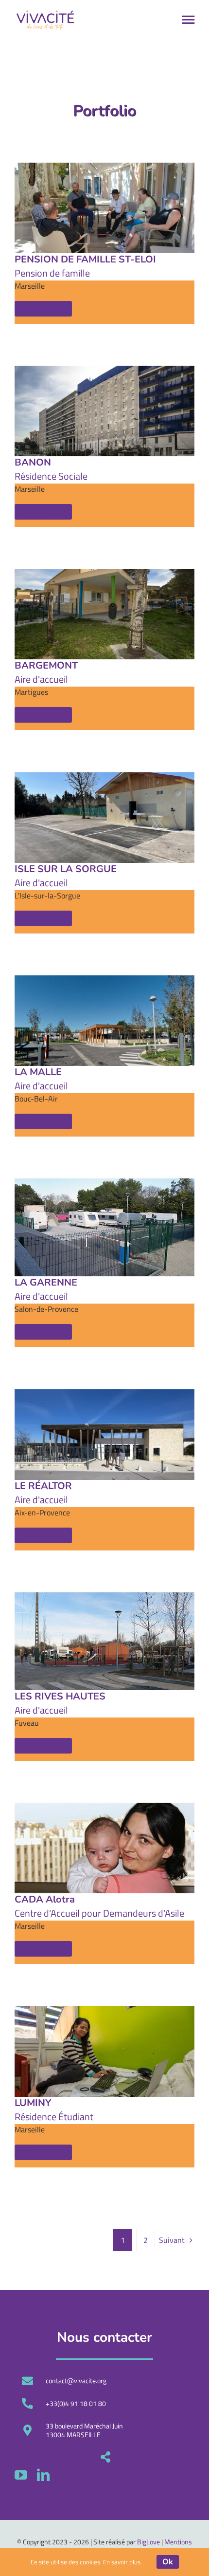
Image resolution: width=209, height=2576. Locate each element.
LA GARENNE (46, 1282)
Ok (168, 2562)
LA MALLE (38, 1072)
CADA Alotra (45, 1899)
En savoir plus (43, 309)
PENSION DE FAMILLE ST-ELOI (85, 259)
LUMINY (33, 2103)
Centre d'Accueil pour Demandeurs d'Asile (99, 1913)
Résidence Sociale (51, 476)
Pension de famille (52, 273)
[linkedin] (43, 2475)
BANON (33, 462)
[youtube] (21, 2475)
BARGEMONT (46, 665)
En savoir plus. (122, 2562)
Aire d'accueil (41, 679)
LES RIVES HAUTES (60, 1696)
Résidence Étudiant (54, 2117)
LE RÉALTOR (43, 1486)
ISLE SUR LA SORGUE (66, 869)
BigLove (148, 2542)
